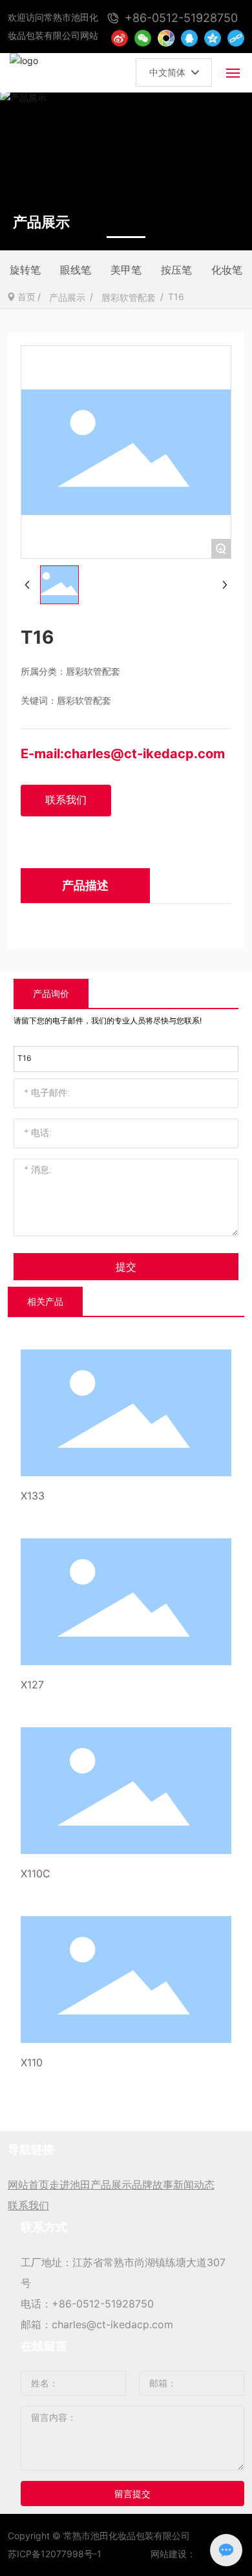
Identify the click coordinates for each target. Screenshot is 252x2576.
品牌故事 (152, 2185)
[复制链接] (236, 38)
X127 (32, 1685)
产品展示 (67, 297)
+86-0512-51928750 (103, 2304)
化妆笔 (227, 270)
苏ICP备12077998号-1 (55, 2554)
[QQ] (189, 38)
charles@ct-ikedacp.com (144, 754)
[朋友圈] (166, 38)
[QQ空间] (213, 38)
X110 (32, 2062)
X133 (33, 1496)
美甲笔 (126, 270)
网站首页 (28, 2185)
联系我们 (28, 2205)
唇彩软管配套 (129, 297)
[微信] (143, 38)
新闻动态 (194, 2185)
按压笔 (176, 270)
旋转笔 (25, 270)
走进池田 (70, 2185)
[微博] (120, 38)
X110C (36, 1873)
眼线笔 (76, 270)
